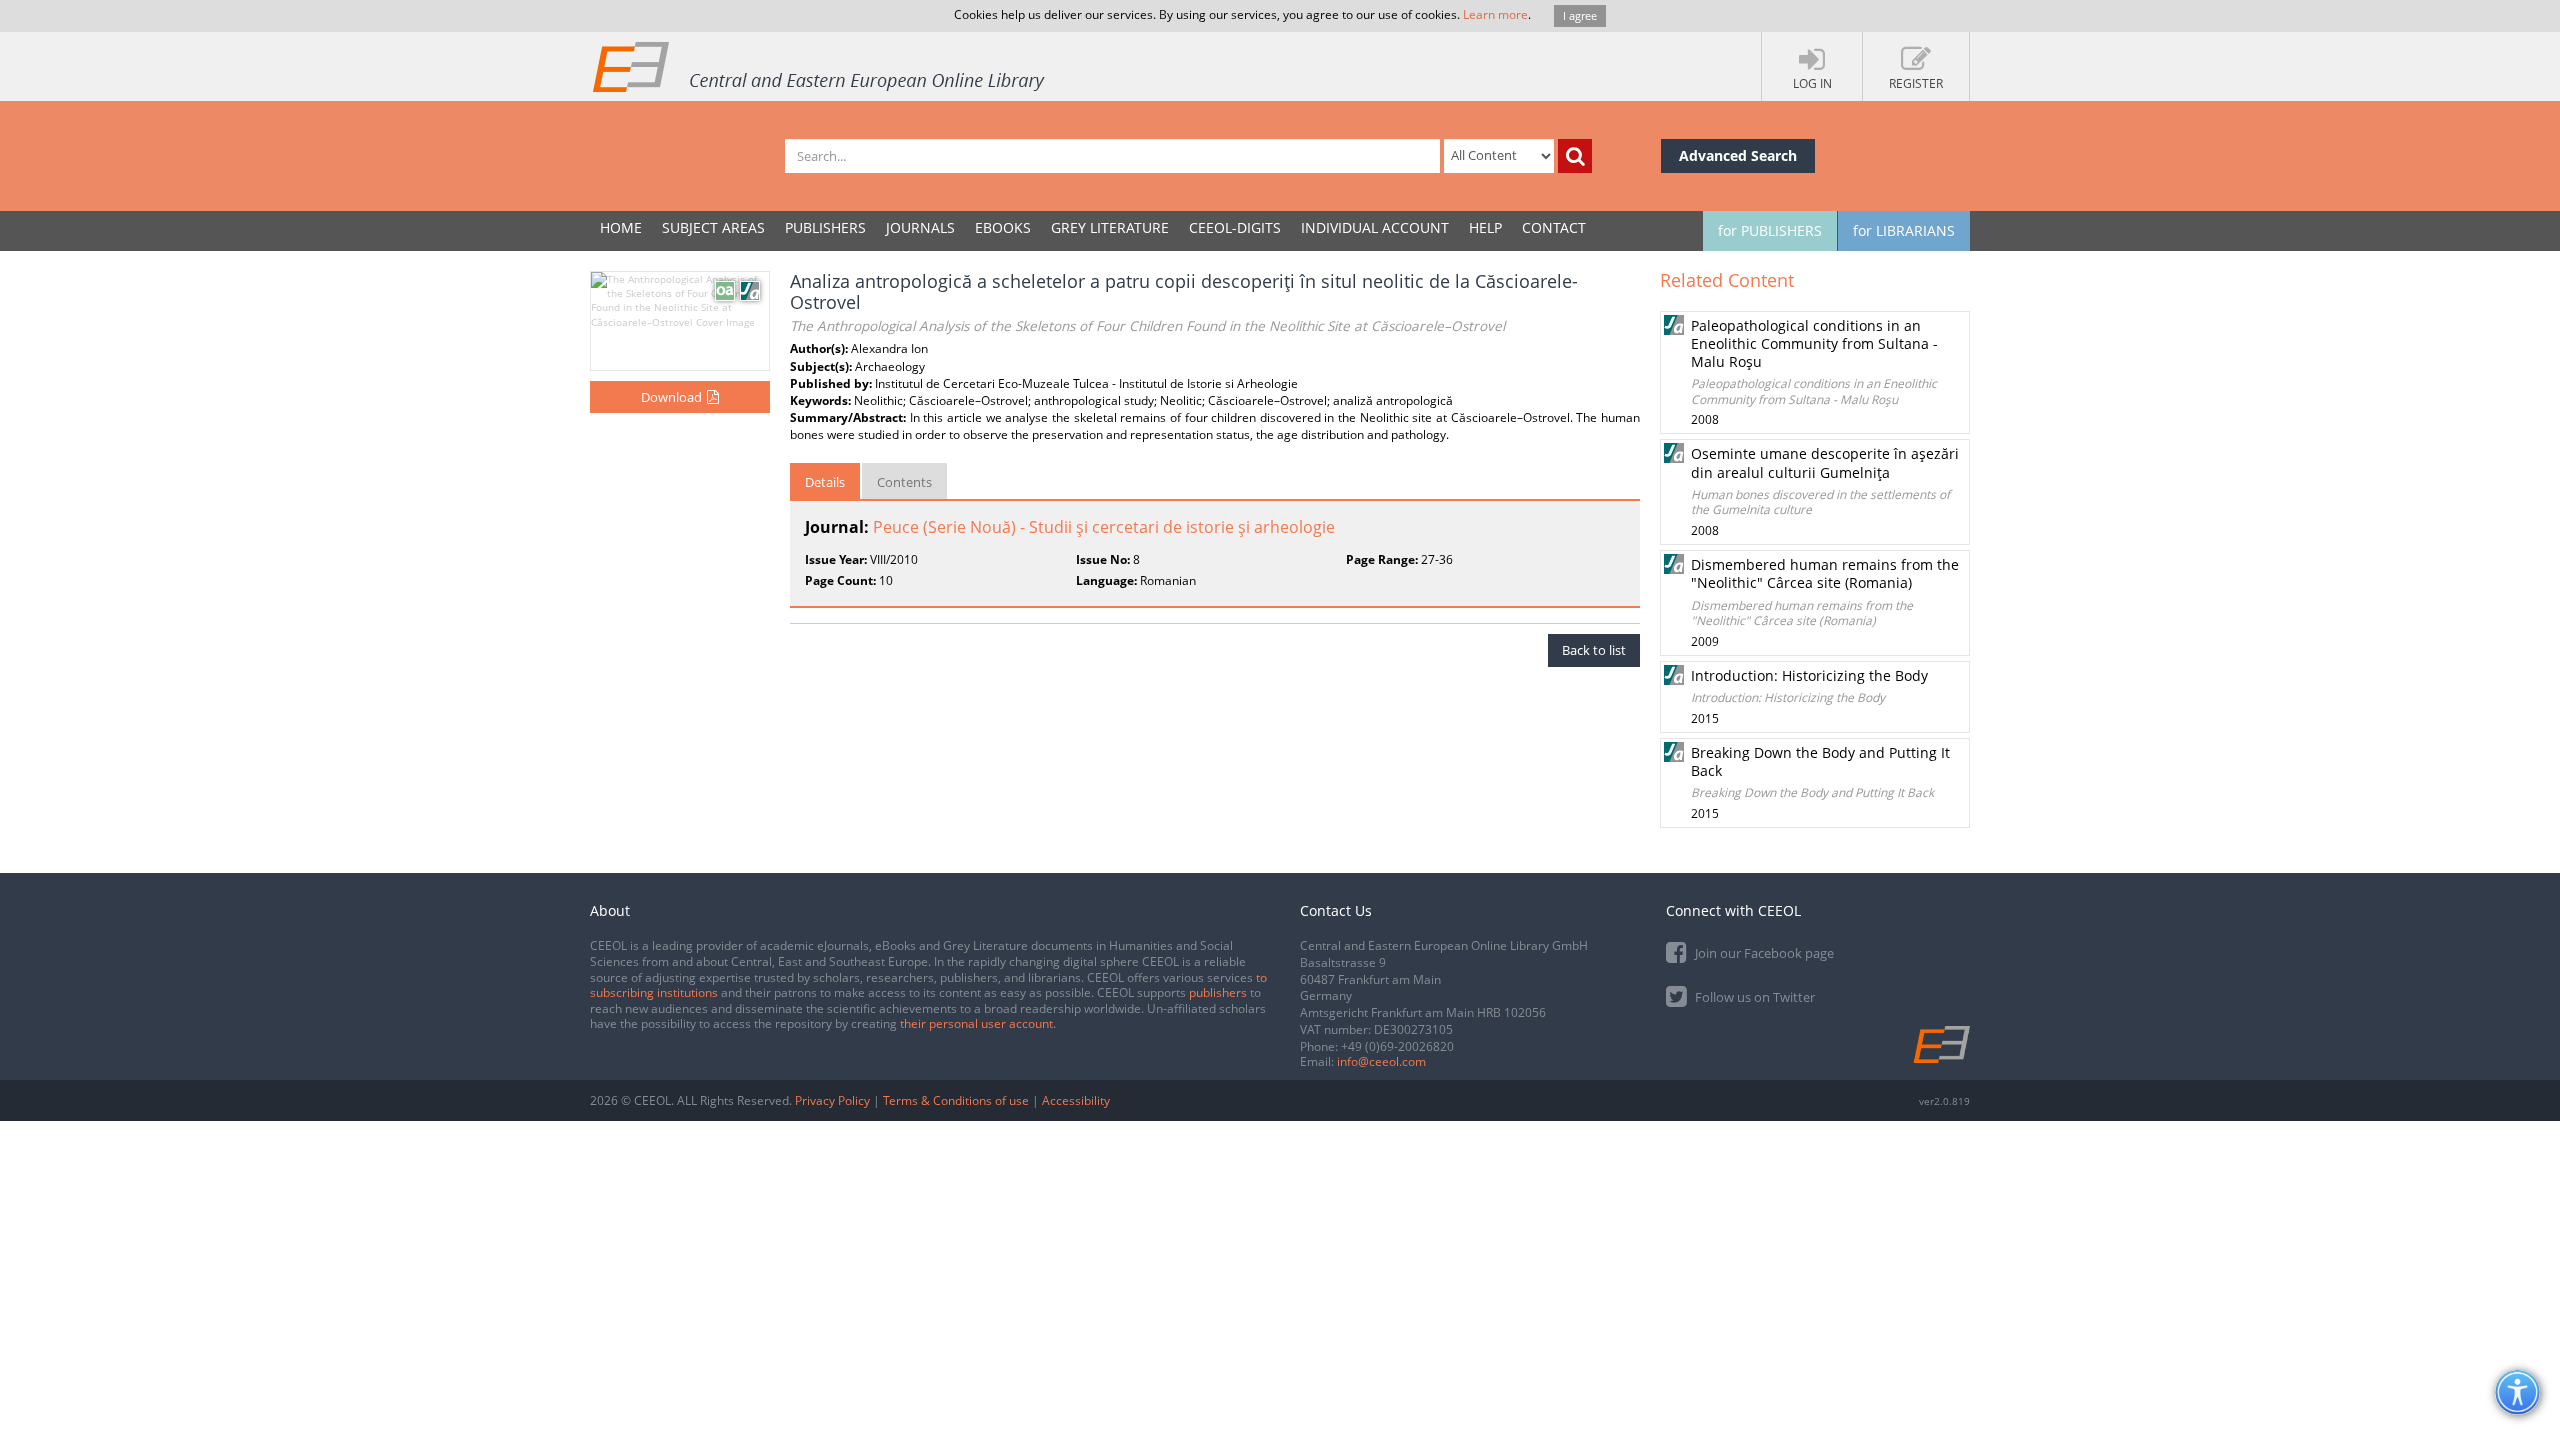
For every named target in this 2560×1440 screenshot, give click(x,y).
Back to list (1594, 650)
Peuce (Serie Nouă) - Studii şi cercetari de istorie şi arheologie (1104, 527)
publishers (1218, 992)
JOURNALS (920, 227)
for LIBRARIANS (1904, 230)
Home (621, 227)
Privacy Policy (832, 1100)
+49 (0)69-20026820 (1397, 1046)
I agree (1580, 15)
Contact (1554, 227)
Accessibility (1076, 1100)
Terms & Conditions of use (956, 1100)
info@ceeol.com (1381, 1061)
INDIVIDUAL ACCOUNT (1375, 227)
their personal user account (976, 1023)
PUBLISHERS (825, 227)
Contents (904, 482)
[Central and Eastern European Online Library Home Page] (820, 66)
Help (1485, 227)
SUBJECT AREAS (713, 227)
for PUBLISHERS (1770, 230)
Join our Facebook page (1763, 953)
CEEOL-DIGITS (1235, 227)
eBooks (1003, 227)
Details (825, 482)
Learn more (1495, 14)
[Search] (1575, 156)
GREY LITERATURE (1110, 227)
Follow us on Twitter (1753, 997)
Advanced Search (1738, 155)
